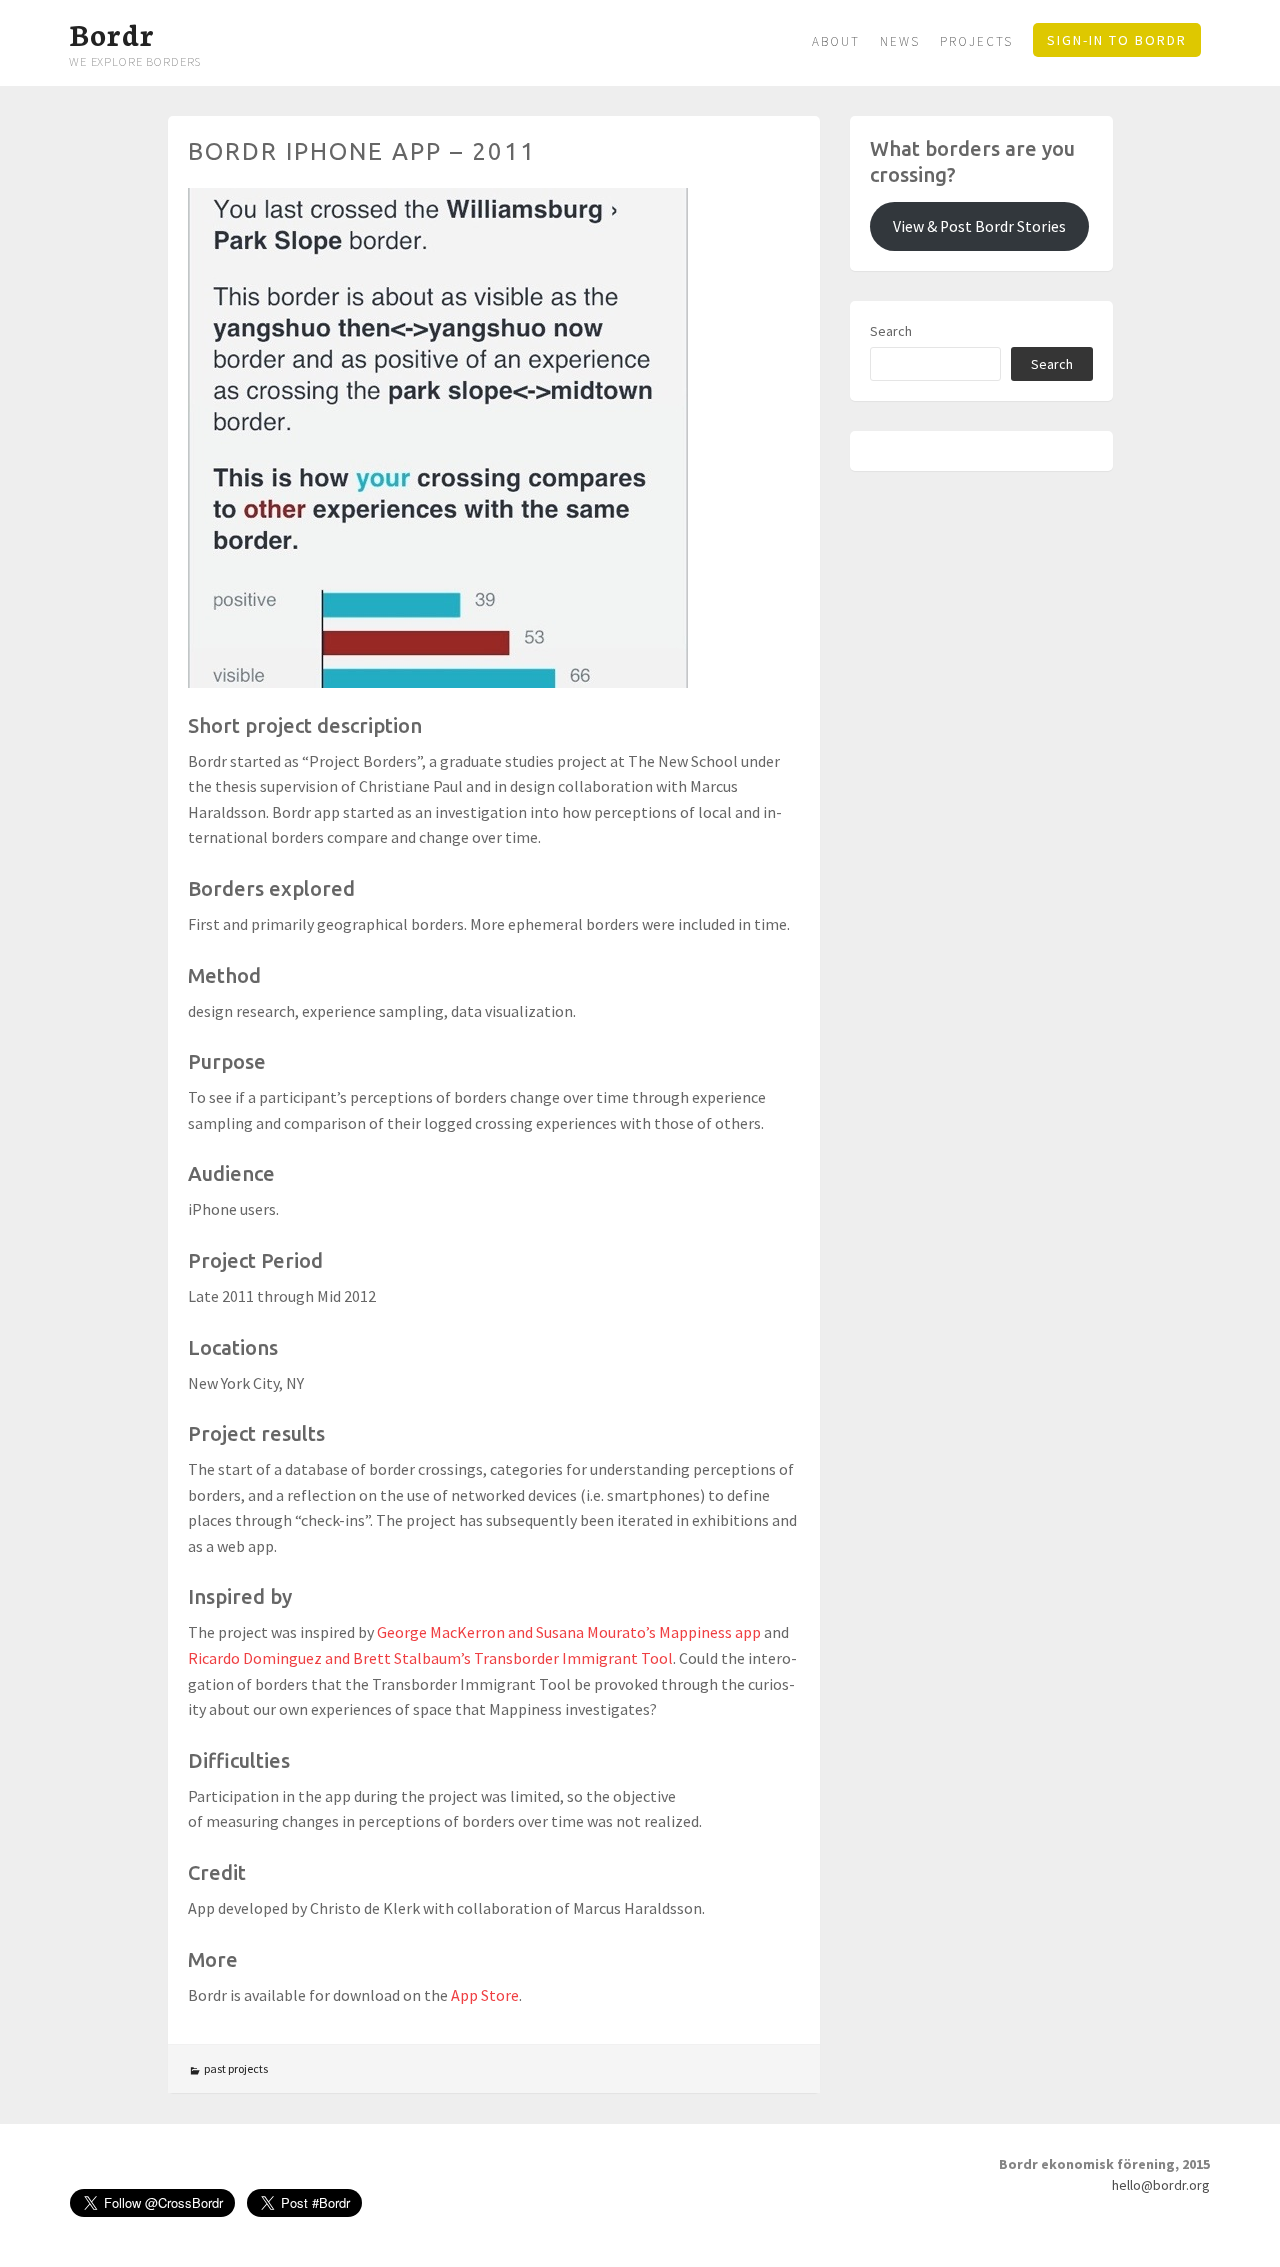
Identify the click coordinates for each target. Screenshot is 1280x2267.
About (836, 41)
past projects (236, 2068)
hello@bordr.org (1161, 2185)
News (900, 41)
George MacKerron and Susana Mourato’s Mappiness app (569, 1632)
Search (891, 331)
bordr (111, 33)
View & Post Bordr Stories (979, 226)
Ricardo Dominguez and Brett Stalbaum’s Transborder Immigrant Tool (430, 1658)
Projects (976, 41)
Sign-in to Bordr (1117, 40)
